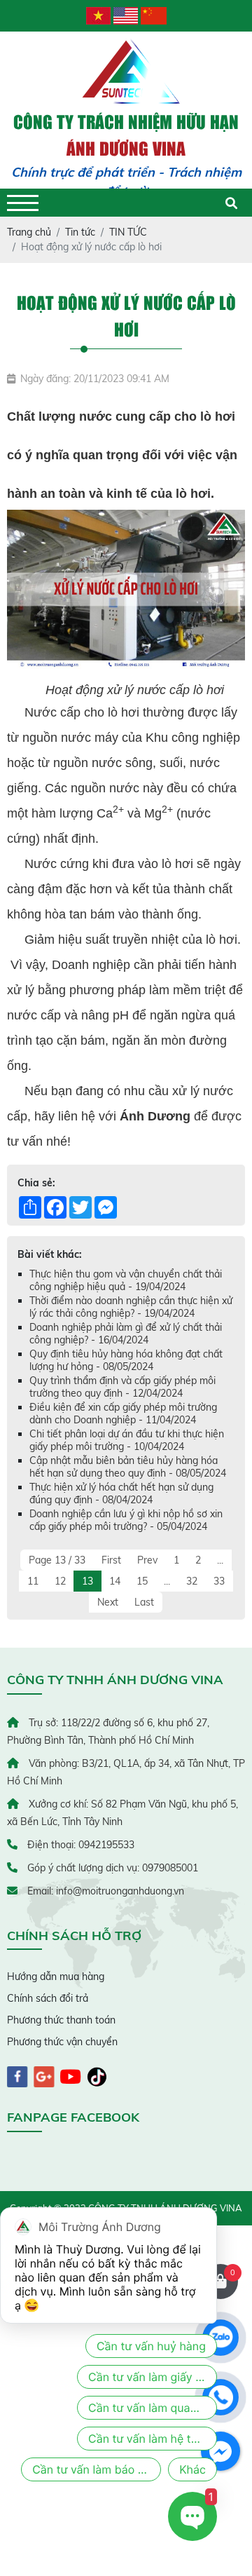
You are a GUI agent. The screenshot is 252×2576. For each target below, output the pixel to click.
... (220, 1560)
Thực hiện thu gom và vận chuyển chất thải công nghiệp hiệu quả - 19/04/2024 (126, 1280)
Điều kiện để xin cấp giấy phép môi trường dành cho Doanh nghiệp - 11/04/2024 (123, 1414)
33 (219, 1581)
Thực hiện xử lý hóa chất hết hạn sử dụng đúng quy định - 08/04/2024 (121, 1493)
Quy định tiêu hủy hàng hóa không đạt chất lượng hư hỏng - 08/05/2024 (126, 1360)
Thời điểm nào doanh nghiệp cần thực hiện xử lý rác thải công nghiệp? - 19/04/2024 (131, 1307)
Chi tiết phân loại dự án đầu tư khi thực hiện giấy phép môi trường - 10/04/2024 (127, 1440)
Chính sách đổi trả (48, 1998)
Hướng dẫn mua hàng (56, 1977)
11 (33, 1581)
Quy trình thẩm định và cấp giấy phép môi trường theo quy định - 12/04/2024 (122, 1387)
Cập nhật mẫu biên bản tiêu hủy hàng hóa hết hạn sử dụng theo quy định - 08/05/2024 (128, 1467)
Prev (147, 1560)
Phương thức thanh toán (61, 2020)
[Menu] (23, 203)
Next (108, 1602)
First (111, 1560)
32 (192, 1581)
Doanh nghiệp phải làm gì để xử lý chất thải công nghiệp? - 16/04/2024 (126, 1334)
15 (142, 1581)
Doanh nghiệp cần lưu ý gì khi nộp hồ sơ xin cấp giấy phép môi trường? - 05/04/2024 (126, 1520)
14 (115, 1581)
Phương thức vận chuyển (62, 2042)
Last (144, 1602)
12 (60, 1581)
